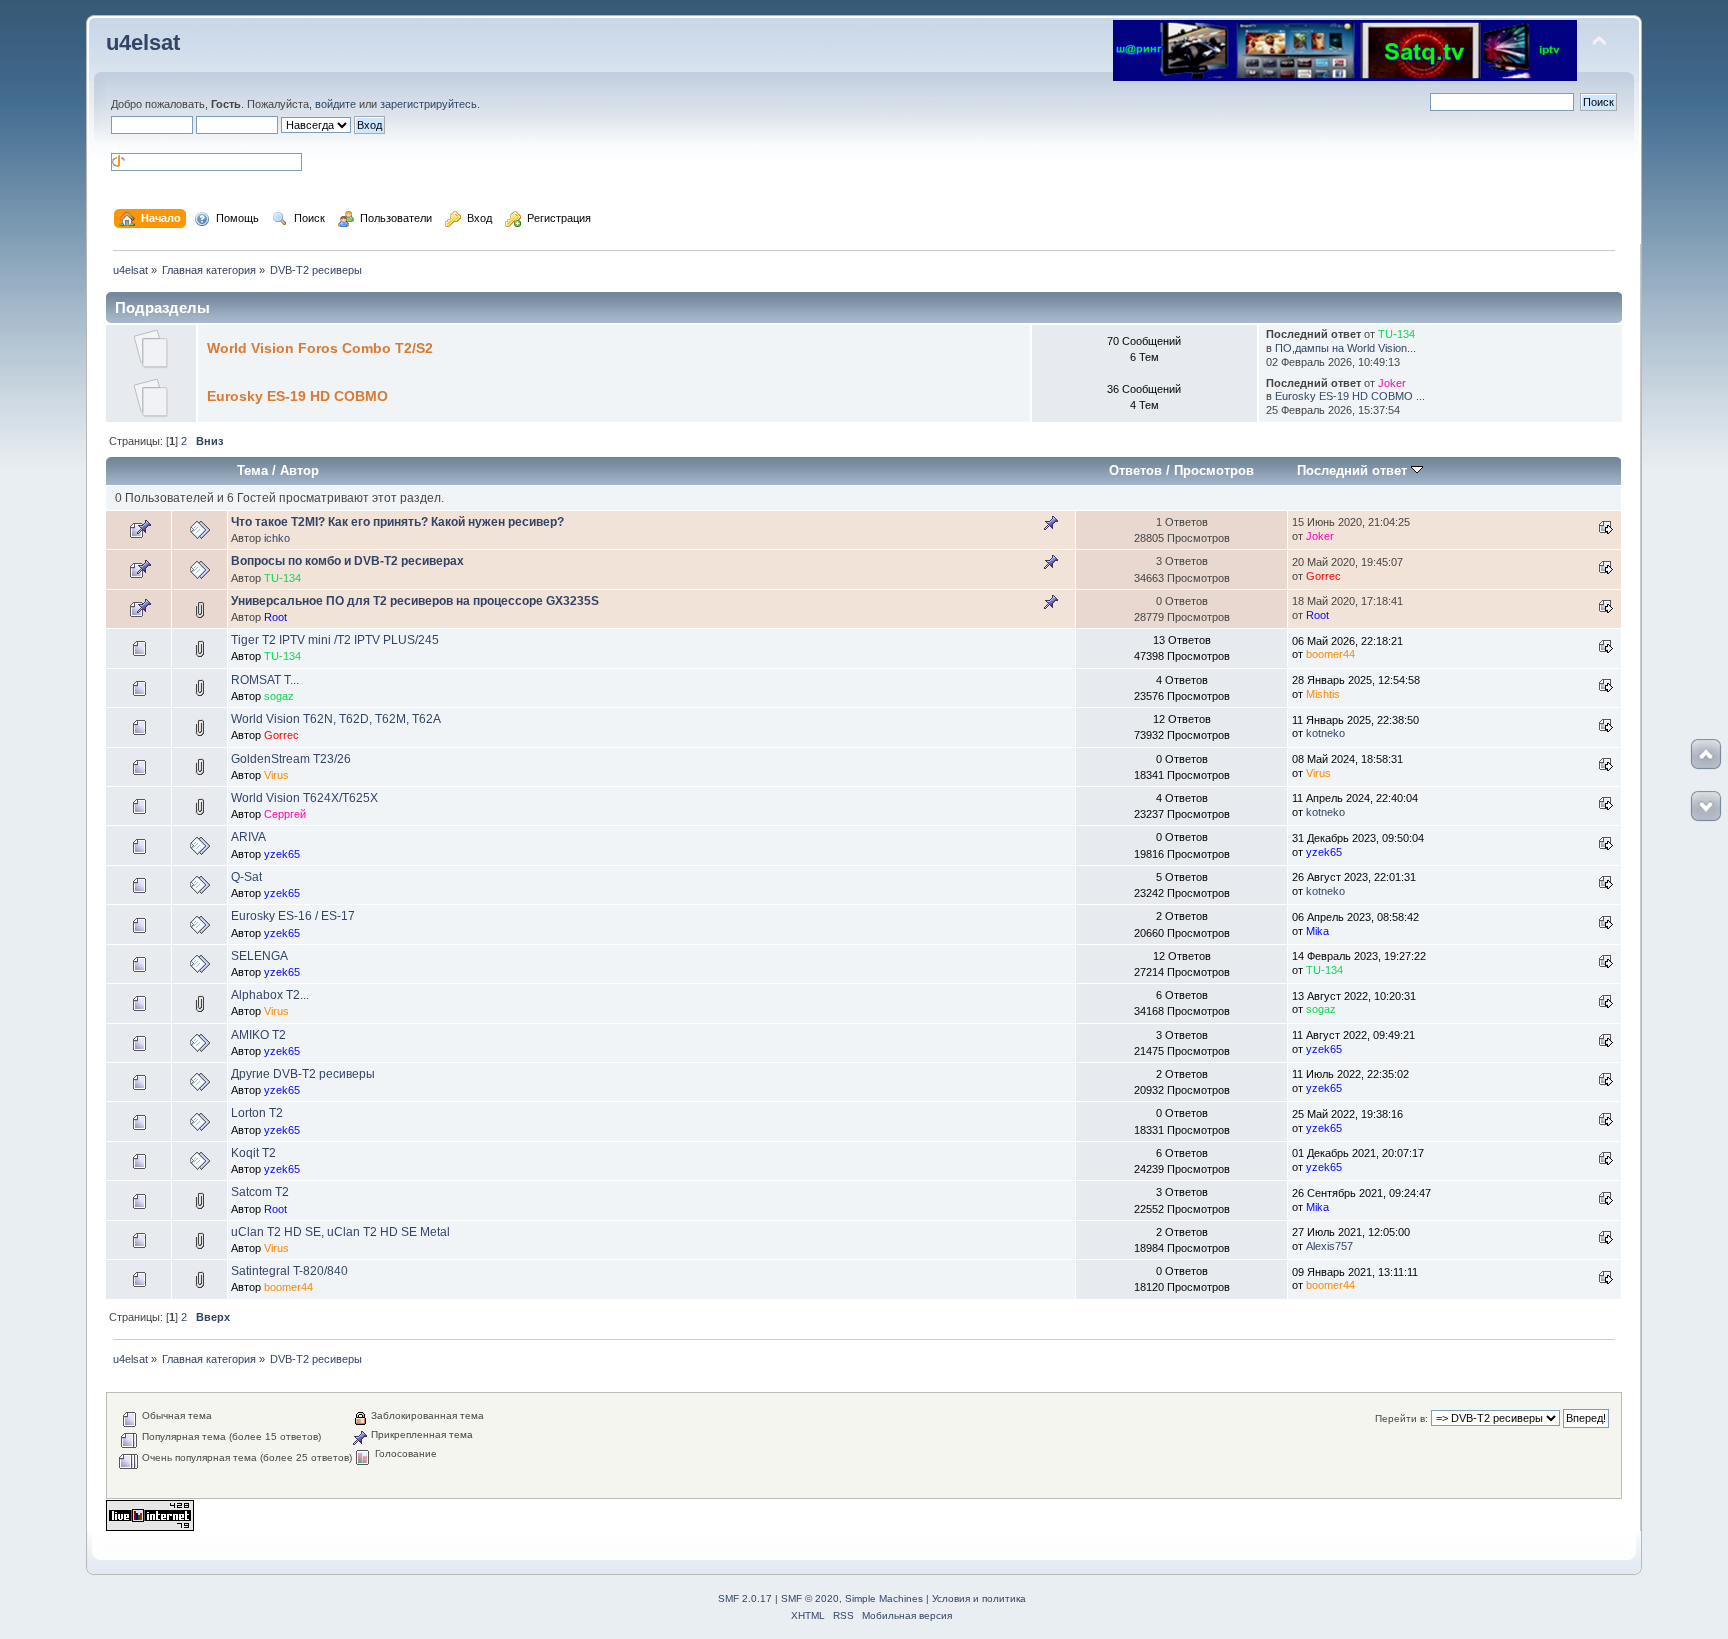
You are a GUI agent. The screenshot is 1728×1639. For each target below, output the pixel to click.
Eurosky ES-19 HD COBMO (297, 396)
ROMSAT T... (265, 680)
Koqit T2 (253, 1153)
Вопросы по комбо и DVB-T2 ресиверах (347, 561)
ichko (277, 538)
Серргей (285, 814)
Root (275, 617)
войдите (335, 104)
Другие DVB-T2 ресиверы (303, 1074)
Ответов (1135, 470)
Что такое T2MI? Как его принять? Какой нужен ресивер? (397, 522)
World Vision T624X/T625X (304, 798)
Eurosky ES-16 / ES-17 (293, 916)
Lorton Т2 (257, 1113)
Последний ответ (1354, 470)
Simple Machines (884, 1598)
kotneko (1325, 733)
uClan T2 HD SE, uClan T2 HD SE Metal (340, 1232)
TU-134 (1396, 334)
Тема (252, 470)
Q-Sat (246, 877)
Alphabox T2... (270, 995)
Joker (1392, 383)
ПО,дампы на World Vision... (1345, 348)
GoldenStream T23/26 (291, 759)
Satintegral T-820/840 (289, 1271)
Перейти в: (1401, 1418)
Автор (299, 470)
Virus (276, 775)
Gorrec (1323, 576)
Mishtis (1323, 694)
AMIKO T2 (258, 1035)
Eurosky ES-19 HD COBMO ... (1350, 396)
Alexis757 (1329, 1246)
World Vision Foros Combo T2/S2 (320, 348)
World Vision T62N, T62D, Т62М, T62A (336, 719)
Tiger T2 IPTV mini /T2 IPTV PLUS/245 (335, 640)
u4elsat (143, 42)
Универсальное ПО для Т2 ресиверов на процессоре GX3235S (415, 601)
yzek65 (282, 854)
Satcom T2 (260, 1192)
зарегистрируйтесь (428, 104)
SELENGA (259, 956)
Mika (1317, 931)
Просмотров (1214, 470)
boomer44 (1330, 654)
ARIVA (248, 837)
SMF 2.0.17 (745, 1598)
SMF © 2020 (810, 1598)
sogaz (279, 696)
